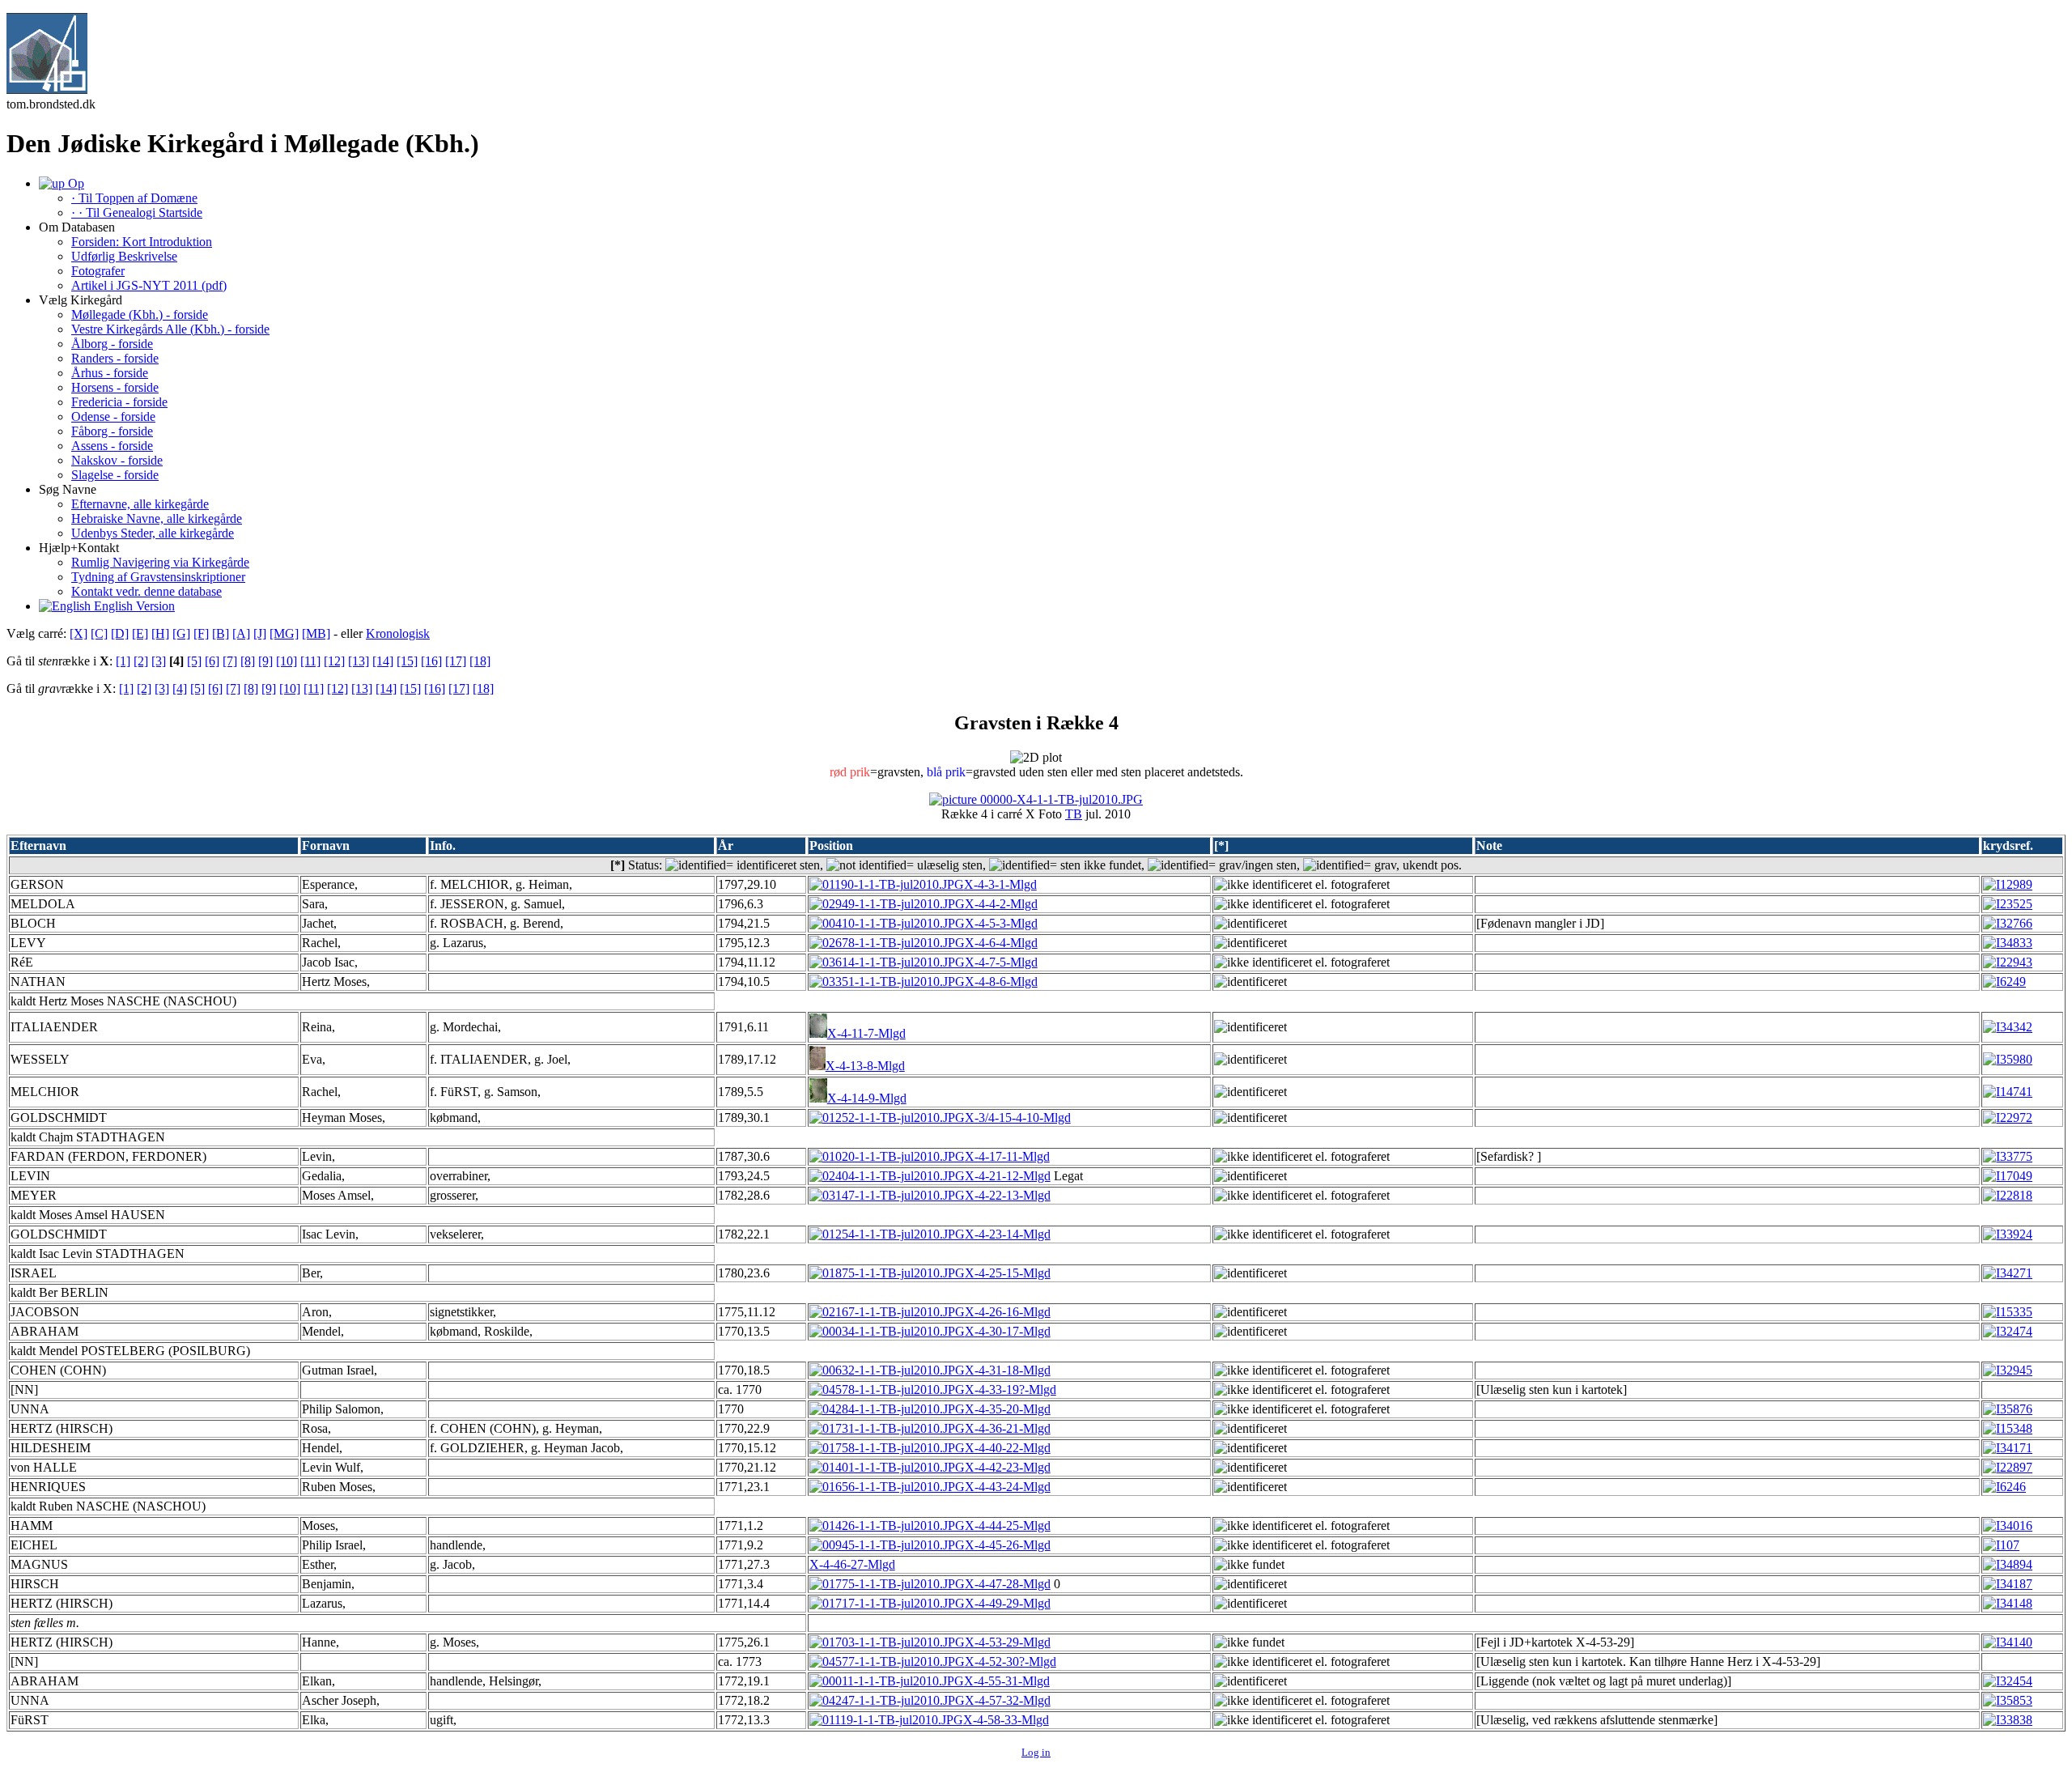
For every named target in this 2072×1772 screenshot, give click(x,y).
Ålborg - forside (112, 344)
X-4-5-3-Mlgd (1001, 923)
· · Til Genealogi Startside (137, 212)
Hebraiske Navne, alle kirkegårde (157, 518)
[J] (260, 633)
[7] (230, 661)
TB (1074, 814)
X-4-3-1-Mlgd (1000, 884)
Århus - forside (110, 373)
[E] (140, 633)
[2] (141, 661)
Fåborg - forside (112, 431)
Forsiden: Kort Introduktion (142, 242)
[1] (123, 661)
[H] (160, 633)
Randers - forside (115, 358)
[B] (221, 633)
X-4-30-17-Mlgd (1008, 1331)
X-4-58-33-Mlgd (1006, 1720)
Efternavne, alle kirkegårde (140, 504)
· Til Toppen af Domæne (134, 198)
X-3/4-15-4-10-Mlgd (1018, 1118)
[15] (407, 661)
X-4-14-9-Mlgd (867, 1098)
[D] (120, 633)
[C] (99, 633)
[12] (334, 661)
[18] (480, 661)
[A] (241, 633)
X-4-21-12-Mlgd (1008, 1176)
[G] (181, 633)
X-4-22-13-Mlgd (1008, 1195)
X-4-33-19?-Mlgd (1011, 1390)
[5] (194, 661)
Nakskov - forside (117, 460)
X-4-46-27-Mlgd (852, 1564)
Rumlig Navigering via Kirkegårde (160, 562)
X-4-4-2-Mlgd (1001, 904)
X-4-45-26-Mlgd (1008, 1545)
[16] (431, 661)
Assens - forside (112, 446)
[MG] (284, 633)
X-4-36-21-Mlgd (1008, 1428)
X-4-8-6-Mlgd (1001, 982)
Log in (1036, 1752)
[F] (201, 633)
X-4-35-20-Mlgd (1008, 1409)
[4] (180, 688)
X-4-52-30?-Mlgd (1011, 1662)
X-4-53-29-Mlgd (1008, 1642)
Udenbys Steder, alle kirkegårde (153, 533)
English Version (133, 606)
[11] (310, 661)
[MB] (316, 633)
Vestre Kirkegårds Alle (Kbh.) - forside (170, 329)
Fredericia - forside (119, 402)
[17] (456, 661)
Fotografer (98, 271)
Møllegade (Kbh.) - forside (140, 314)
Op (74, 183)
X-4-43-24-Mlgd (1008, 1487)
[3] (159, 661)
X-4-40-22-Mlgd (1008, 1448)
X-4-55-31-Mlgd (1007, 1681)
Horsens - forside (115, 387)
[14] (383, 661)
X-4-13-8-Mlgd (865, 1066)
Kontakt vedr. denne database (146, 591)
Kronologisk (398, 633)
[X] (79, 633)
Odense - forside (113, 416)
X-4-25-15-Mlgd (1008, 1273)
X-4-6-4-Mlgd (1001, 943)
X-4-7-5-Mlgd (1001, 962)
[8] (248, 661)
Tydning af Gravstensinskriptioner (158, 577)
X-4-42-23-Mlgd (1008, 1467)
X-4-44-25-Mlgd (1008, 1526)
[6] (212, 661)
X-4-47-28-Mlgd (1008, 1584)
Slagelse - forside (115, 475)
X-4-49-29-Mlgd (1008, 1603)
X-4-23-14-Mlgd (1008, 1234)
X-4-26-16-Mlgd (1008, 1312)
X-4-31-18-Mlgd (1008, 1370)
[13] (359, 661)
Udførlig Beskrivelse (124, 256)
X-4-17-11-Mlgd (1007, 1156)
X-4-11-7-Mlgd (866, 1033)
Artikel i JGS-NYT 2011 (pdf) (149, 285)
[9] (265, 661)
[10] (287, 661)
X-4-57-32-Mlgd (1008, 1700)
